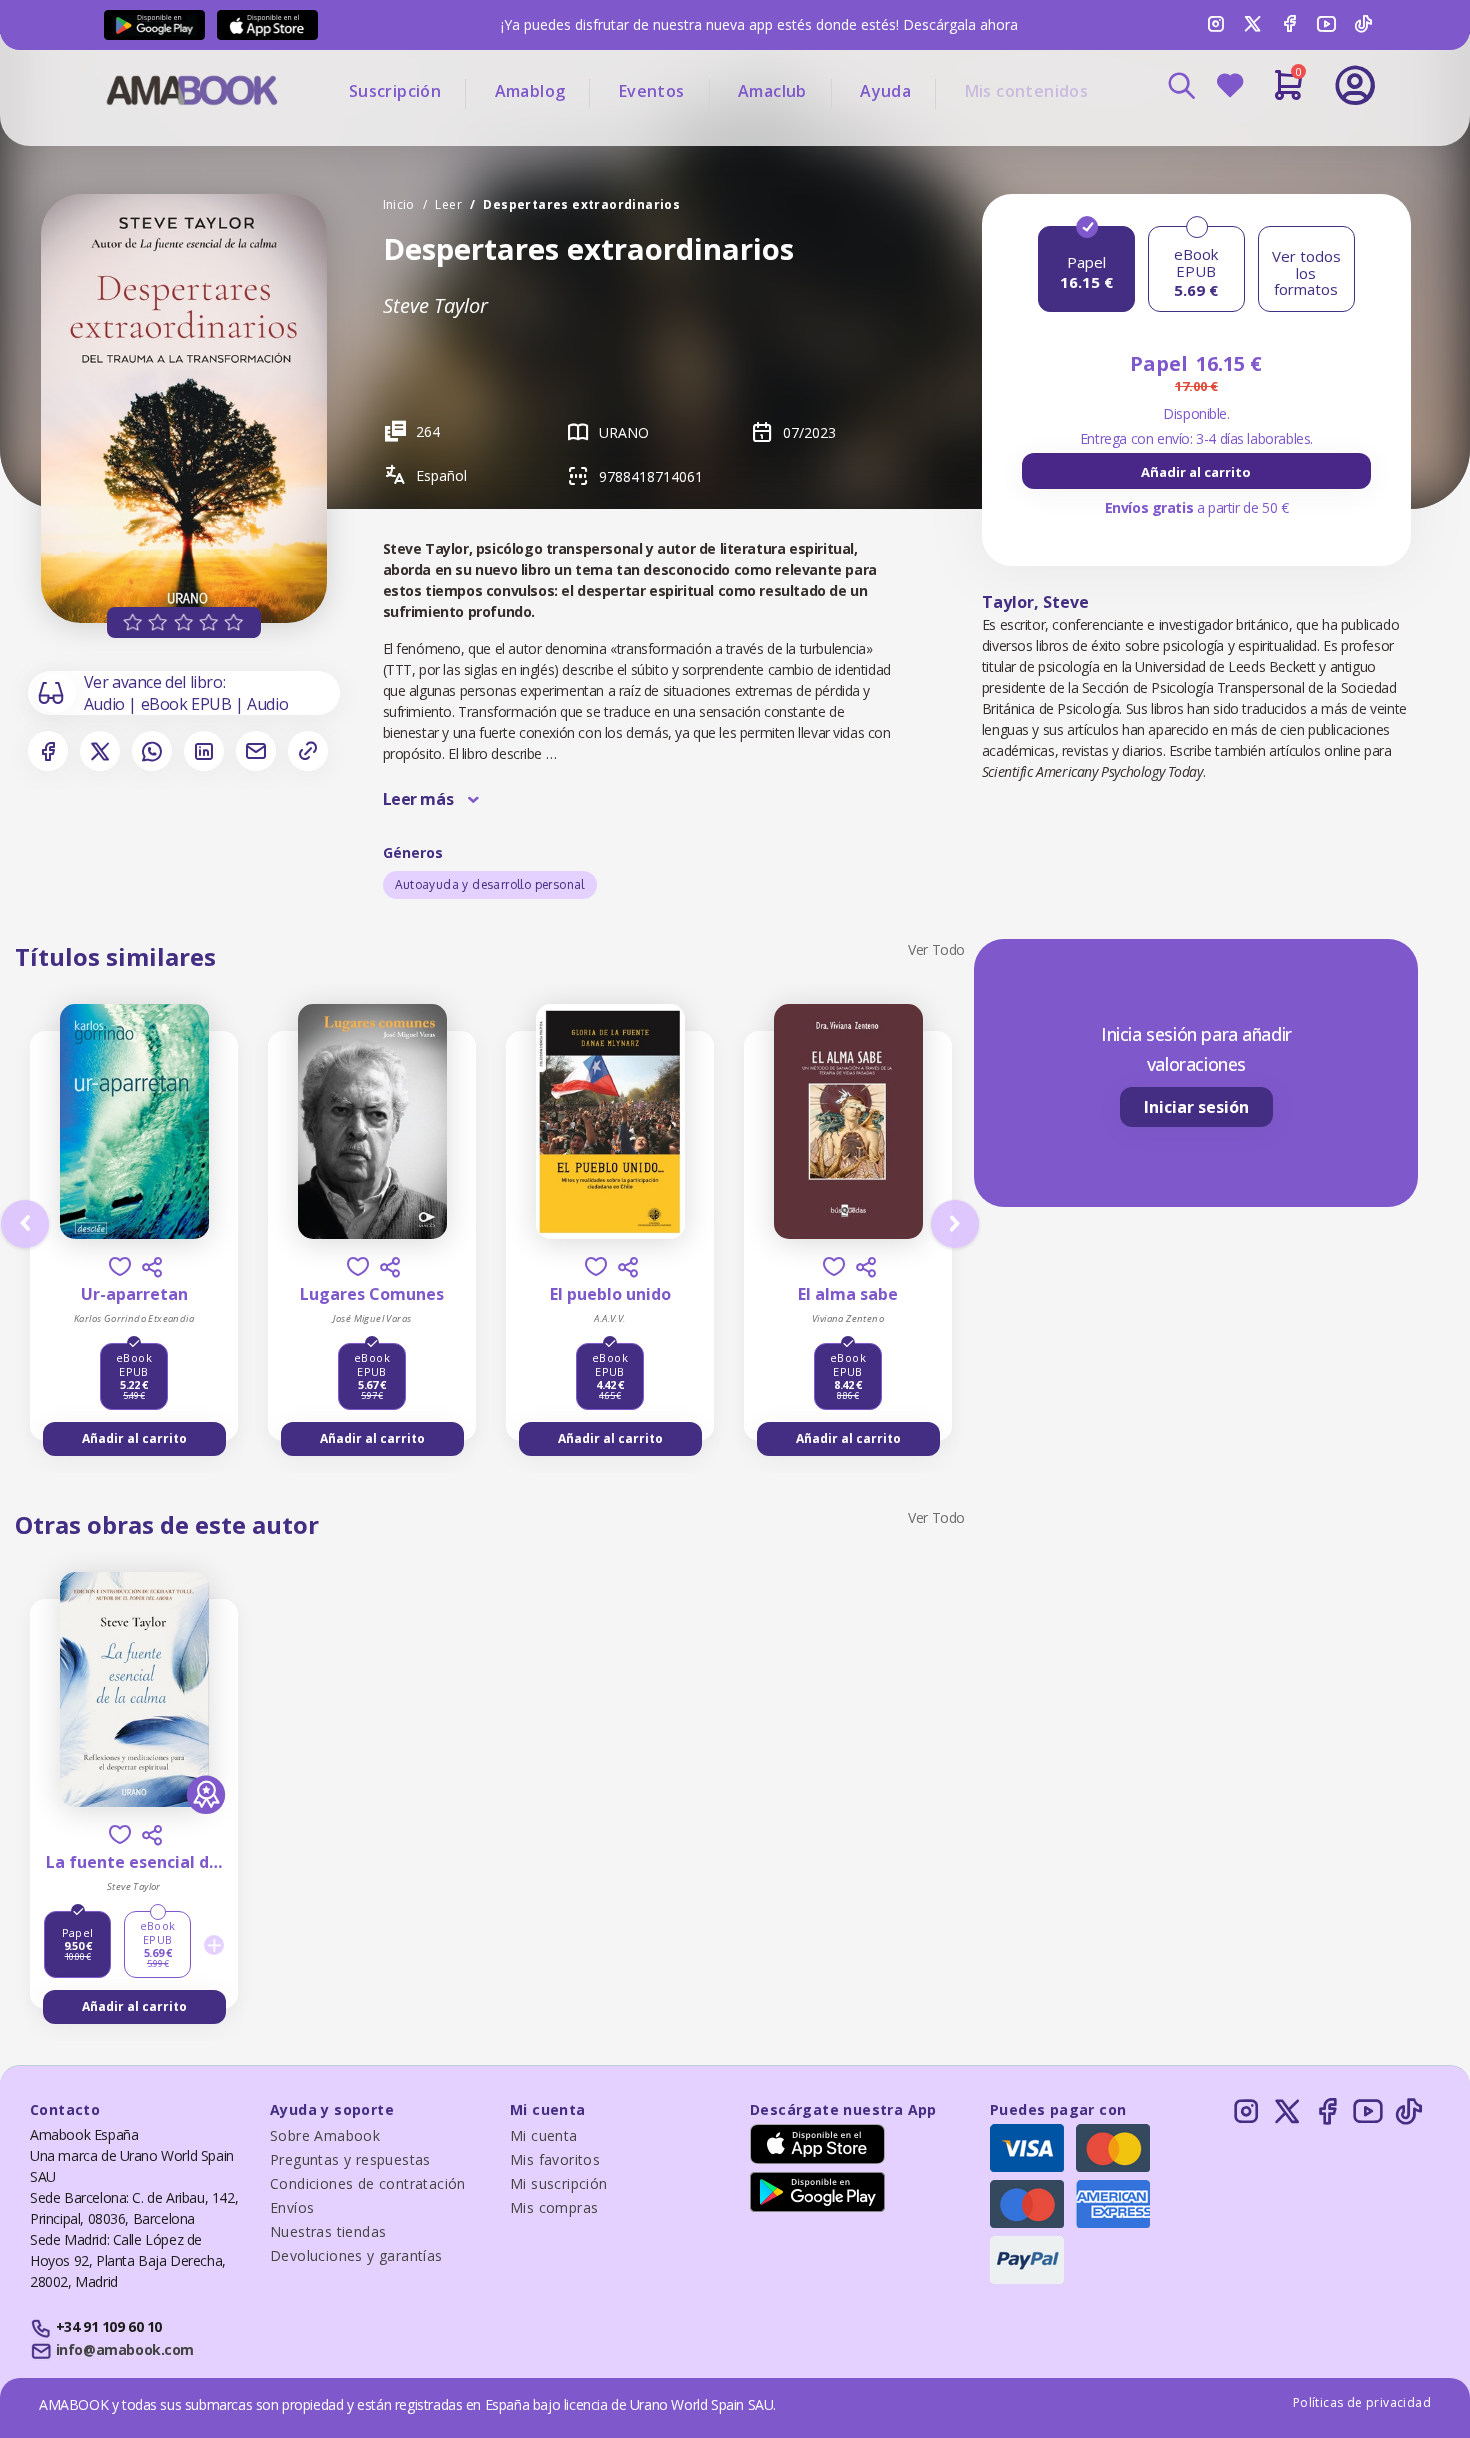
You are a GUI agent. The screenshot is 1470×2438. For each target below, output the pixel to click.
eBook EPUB (188, 704)
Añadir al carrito (1196, 472)
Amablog (530, 91)
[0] (1288, 93)
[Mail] (256, 751)
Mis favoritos (555, 2159)
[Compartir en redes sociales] (152, 1267)
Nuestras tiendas (328, 2231)
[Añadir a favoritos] (120, 1266)
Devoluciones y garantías (356, 2255)
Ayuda (885, 91)
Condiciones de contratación (368, 2183)
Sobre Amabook (325, 2135)
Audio (106, 704)
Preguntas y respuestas (350, 2159)
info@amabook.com (125, 2349)
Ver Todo (936, 949)
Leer (448, 204)
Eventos (652, 91)
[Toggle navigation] (1272, 140)
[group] (1196, 471)
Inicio (399, 204)
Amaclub (772, 91)
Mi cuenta (544, 2135)
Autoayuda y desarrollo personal (490, 884)
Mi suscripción (559, 2183)
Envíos (292, 2207)
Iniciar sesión (1196, 1107)
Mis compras (554, 2207)
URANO (624, 432)
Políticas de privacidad (1362, 2402)
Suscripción (395, 91)
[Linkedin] (204, 751)
